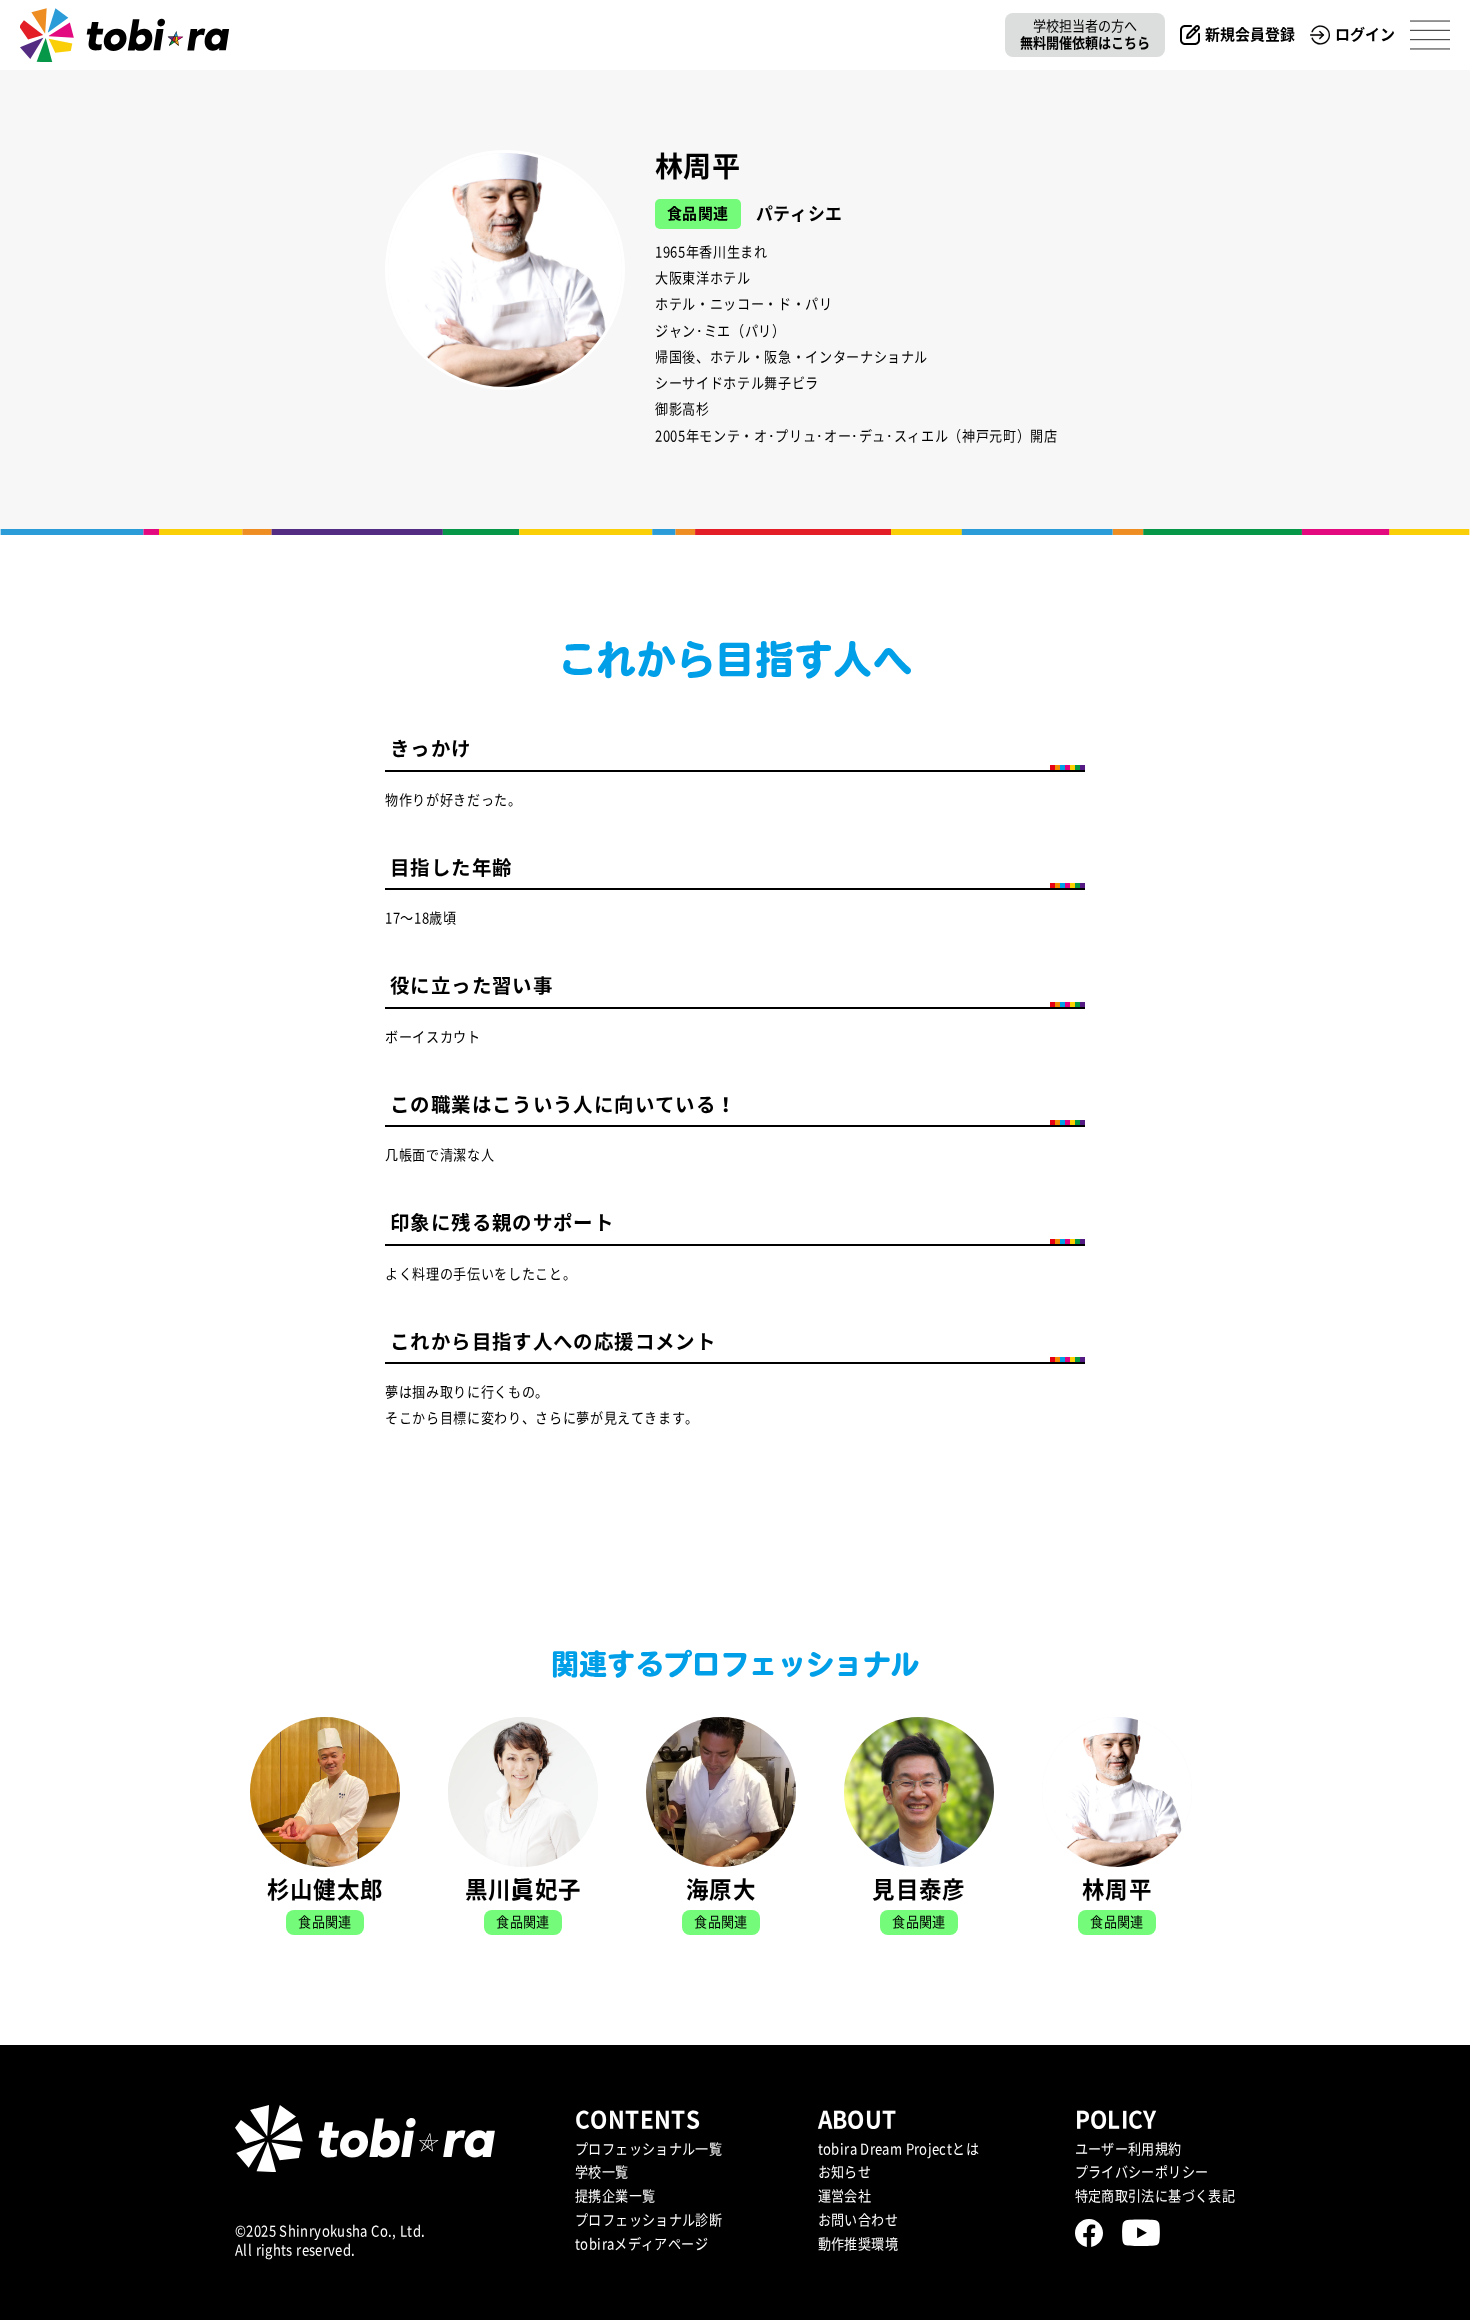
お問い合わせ (858, 2220)
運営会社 (845, 2196)
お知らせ (845, 2172)
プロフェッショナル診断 (648, 2220)
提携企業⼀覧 (615, 2196)
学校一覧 (602, 2172)
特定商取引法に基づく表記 (1155, 2196)
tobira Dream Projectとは (898, 2149)
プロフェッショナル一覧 (648, 2149)
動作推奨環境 (858, 2244)
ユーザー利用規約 (1128, 2149)
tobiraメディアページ (641, 2244)
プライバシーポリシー (1142, 2172)
